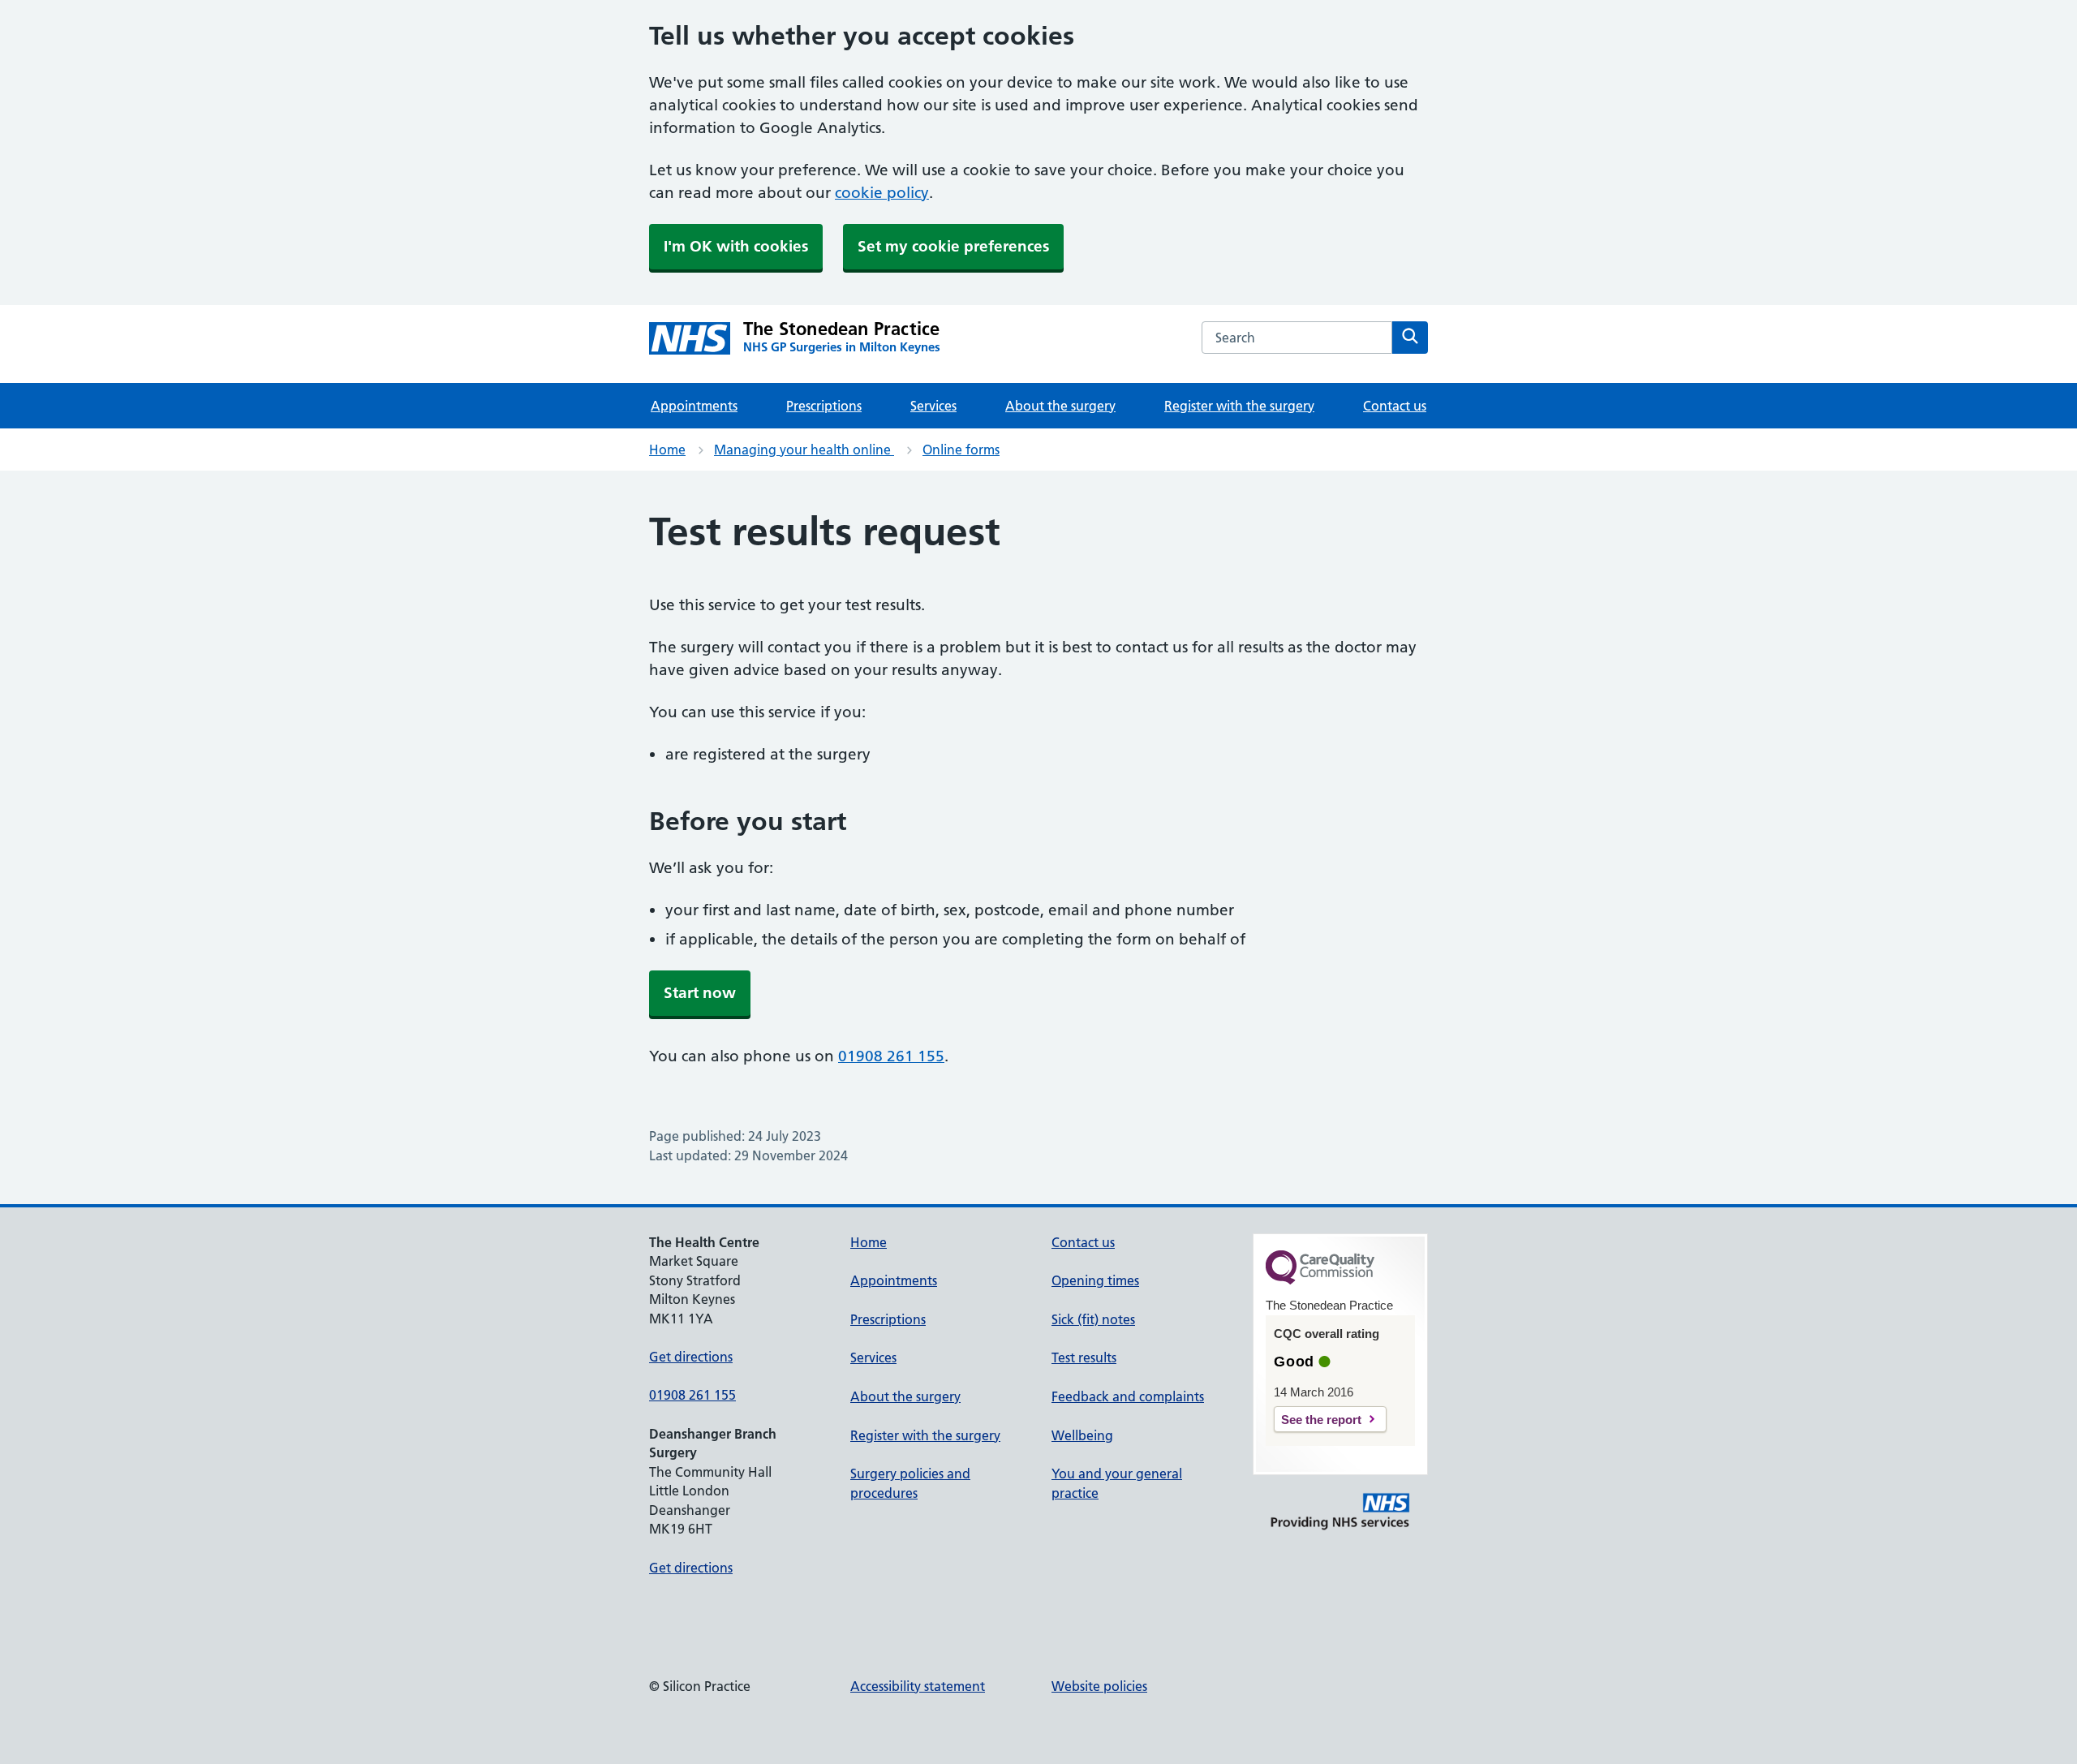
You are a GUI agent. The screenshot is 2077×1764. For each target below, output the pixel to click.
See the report (1321, 1420)
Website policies (1099, 1686)
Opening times (1095, 1280)
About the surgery (1060, 406)
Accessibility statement (918, 1686)
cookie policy (882, 193)
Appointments (694, 406)
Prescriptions (824, 406)
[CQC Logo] (1320, 1280)
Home (667, 450)
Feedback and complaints (1128, 1396)
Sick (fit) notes (1093, 1319)
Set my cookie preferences (953, 246)
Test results (1084, 1357)
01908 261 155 (891, 1056)
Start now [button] (700, 993)
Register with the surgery (1239, 406)
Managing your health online (804, 450)
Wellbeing (1082, 1435)
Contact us (1395, 406)
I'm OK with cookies (736, 246)
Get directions (691, 1357)
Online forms (961, 450)
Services (933, 406)
